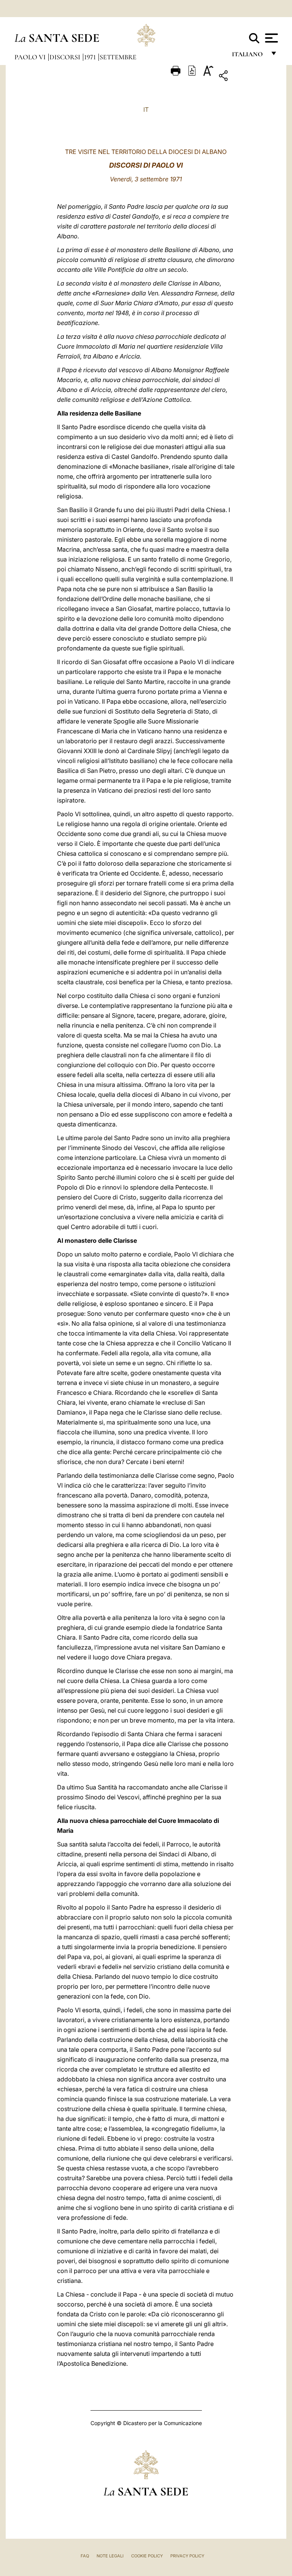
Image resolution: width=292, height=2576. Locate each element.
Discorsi (66, 57)
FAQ (85, 2556)
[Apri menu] (271, 38)
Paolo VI (31, 57)
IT (146, 109)
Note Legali (110, 2556)
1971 (91, 57)
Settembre (118, 57)
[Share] (247, 77)
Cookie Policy (147, 2556)
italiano (249, 56)
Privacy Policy (187, 2556)
